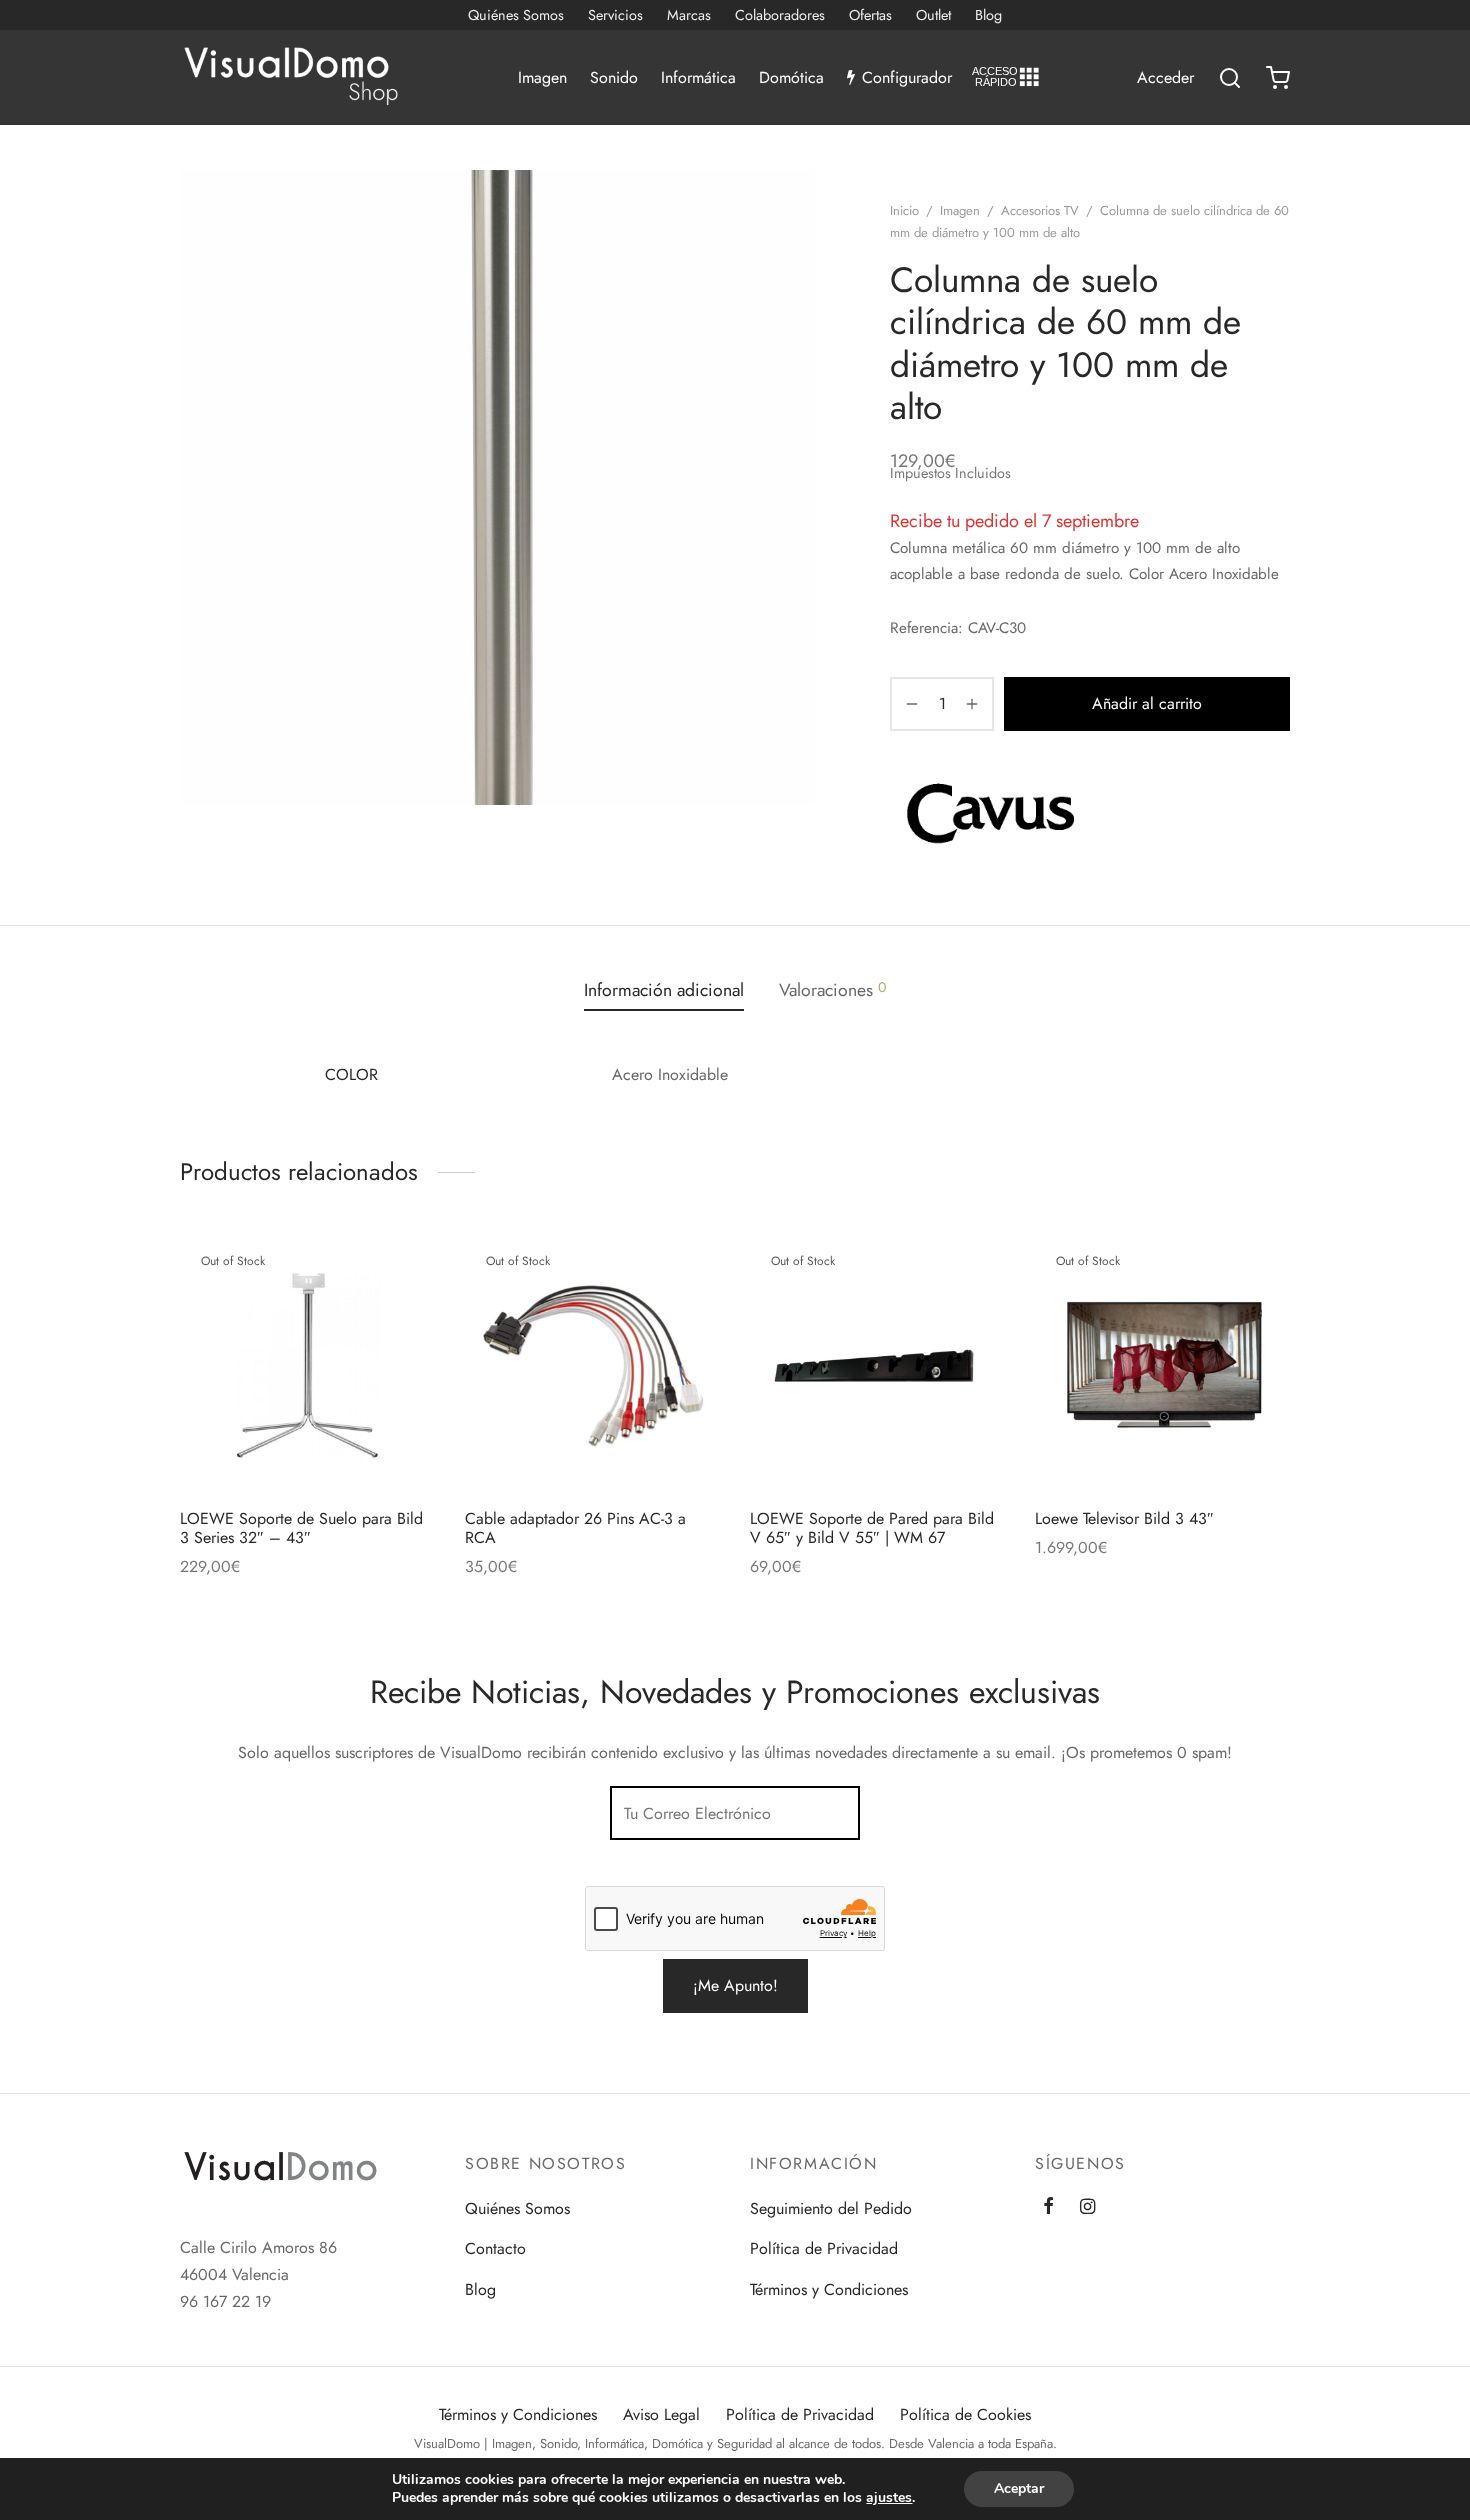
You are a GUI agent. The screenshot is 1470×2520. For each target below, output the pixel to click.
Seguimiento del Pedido (831, 2208)
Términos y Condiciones (829, 2289)
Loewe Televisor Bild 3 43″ (1124, 1518)
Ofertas (870, 15)
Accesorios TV (1040, 210)
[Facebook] (1048, 2208)
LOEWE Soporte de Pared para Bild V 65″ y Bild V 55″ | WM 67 (872, 1528)
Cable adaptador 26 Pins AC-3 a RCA (575, 1528)
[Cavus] (990, 813)
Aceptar (1019, 2488)
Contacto (495, 2248)
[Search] (1230, 78)
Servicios (615, 15)
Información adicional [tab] (664, 990)
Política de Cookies (965, 2414)
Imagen (542, 77)
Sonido (614, 77)
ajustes (889, 2498)
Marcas (689, 15)
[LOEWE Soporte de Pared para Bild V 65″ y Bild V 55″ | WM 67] (877, 1365)
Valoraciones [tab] (832, 990)
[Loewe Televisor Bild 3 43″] (1162, 1365)
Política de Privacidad (824, 2248)
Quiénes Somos (516, 15)
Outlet (933, 15)
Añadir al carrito (1147, 703)
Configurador (907, 77)
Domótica (791, 77)
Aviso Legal (661, 2414)
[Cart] (1278, 78)
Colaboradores (780, 15)
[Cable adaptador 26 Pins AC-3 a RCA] (592, 1365)
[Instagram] (1087, 2208)
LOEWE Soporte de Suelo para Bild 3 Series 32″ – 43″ (301, 1528)
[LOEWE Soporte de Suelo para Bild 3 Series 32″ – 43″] (307, 1365)
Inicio (904, 210)
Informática (698, 77)
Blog (988, 15)
